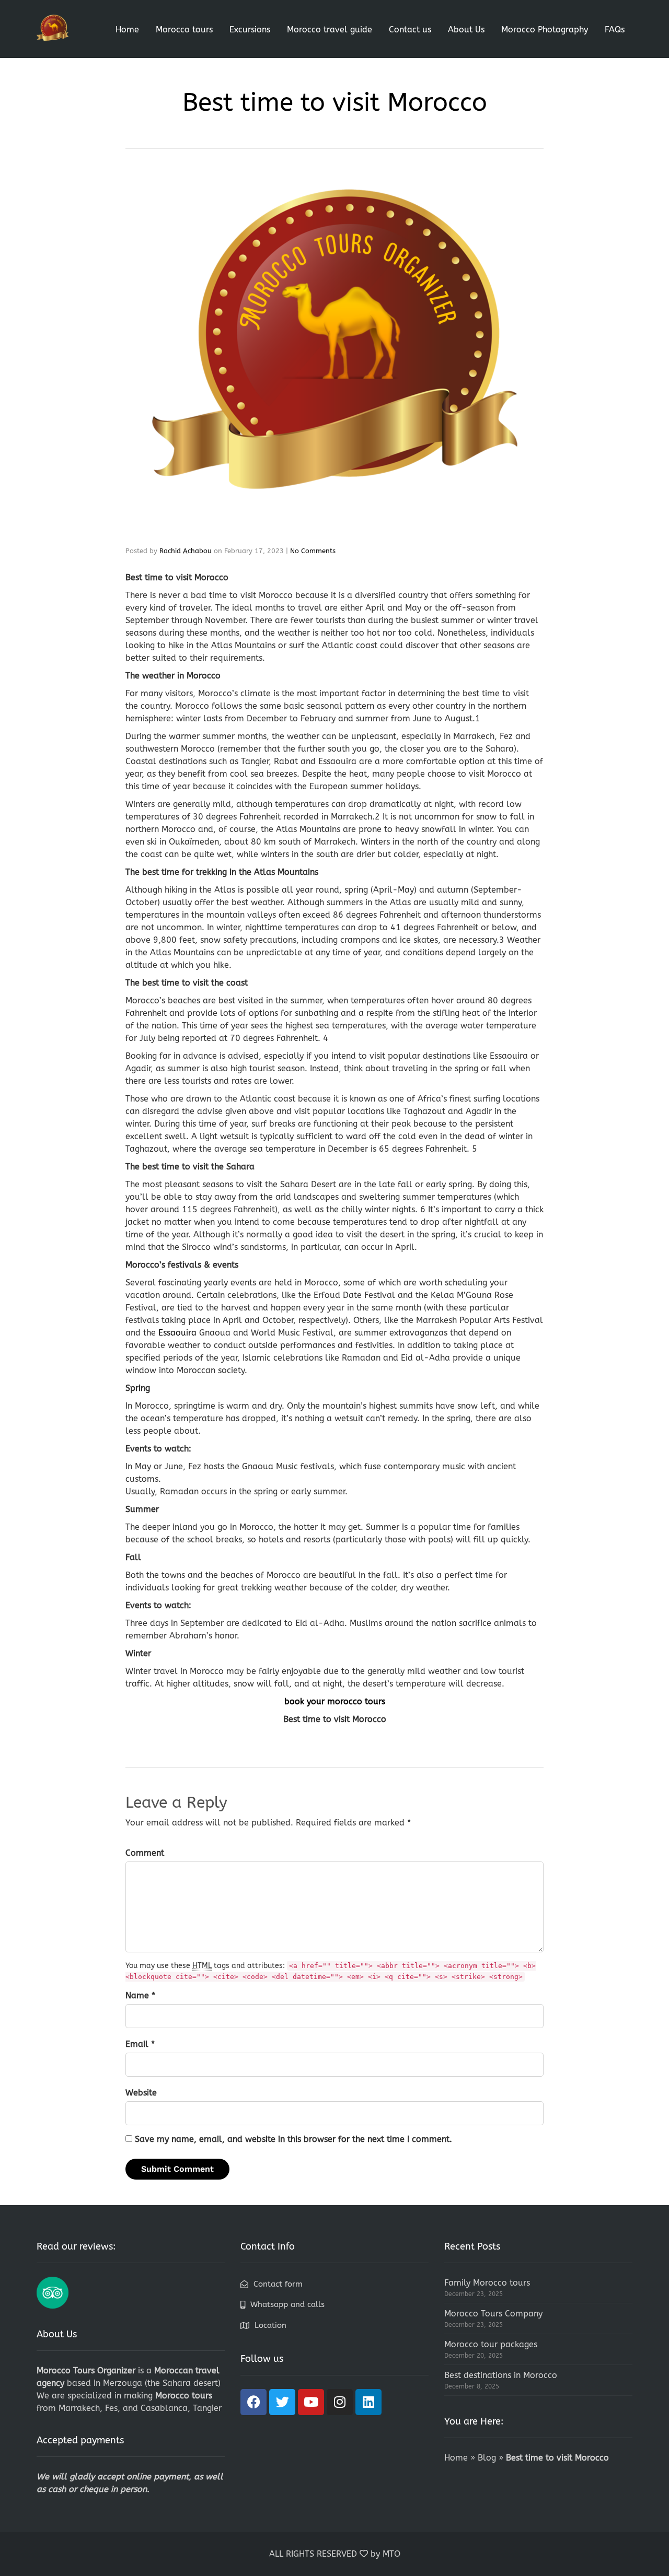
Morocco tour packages (491, 2344)
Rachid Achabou (186, 551)
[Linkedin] (368, 2402)
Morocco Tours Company (493, 2314)
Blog (487, 2458)
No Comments (313, 551)
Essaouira (177, 1333)
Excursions (250, 30)
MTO (391, 2554)
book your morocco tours (335, 1701)
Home (127, 30)
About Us (466, 30)
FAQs (615, 30)
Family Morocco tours (487, 2283)
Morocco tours (184, 30)
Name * (140, 1995)
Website (141, 2093)
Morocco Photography (545, 30)
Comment (145, 1853)
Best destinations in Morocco (501, 2375)
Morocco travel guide (330, 30)
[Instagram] (340, 2402)
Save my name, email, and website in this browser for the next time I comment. (293, 2139)
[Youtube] (311, 2402)
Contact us (410, 30)
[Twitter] (282, 2402)
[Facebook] (253, 2402)
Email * (140, 2044)
